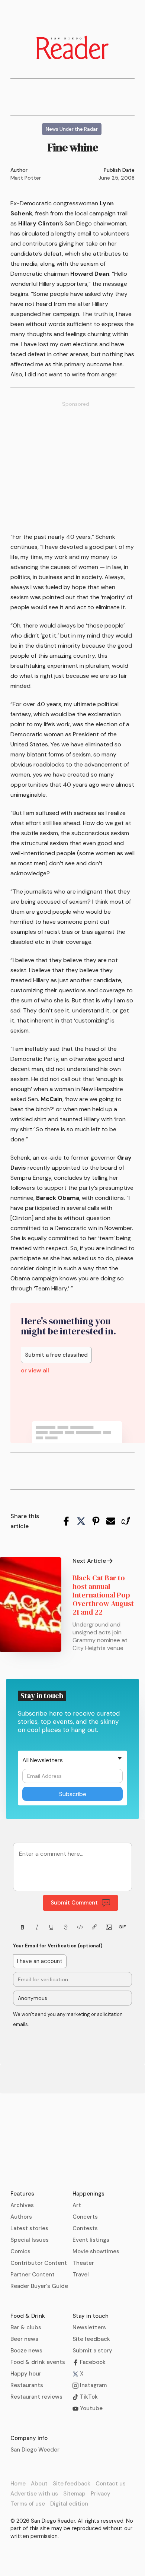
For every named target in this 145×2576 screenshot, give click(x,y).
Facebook (92, 2362)
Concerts (85, 2217)
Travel (81, 2275)
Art (77, 2205)
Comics (20, 2251)
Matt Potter (26, 178)
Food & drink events (38, 2362)
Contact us (111, 2484)
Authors (21, 2217)
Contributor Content (39, 2263)
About (39, 2484)
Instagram (93, 2385)
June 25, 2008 (117, 178)
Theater (83, 2263)
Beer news (24, 2339)
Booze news (26, 2351)
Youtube (91, 2408)
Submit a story (92, 2351)
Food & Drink (28, 2316)
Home (18, 2484)
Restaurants (27, 2385)
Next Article (89, 1561)
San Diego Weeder (35, 2450)
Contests (85, 2228)
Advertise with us (34, 2494)
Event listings (91, 2240)
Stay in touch (91, 2316)
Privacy (101, 2494)
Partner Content (33, 2275)
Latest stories (29, 2228)
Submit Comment (74, 1903)
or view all (35, 1371)
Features (22, 2194)
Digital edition (69, 2504)
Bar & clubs (26, 2327)
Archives (22, 2205)
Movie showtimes (96, 2251)
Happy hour (26, 2374)
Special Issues (30, 2240)
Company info (29, 2438)
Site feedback (91, 2339)
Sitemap (74, 2494)
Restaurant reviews (36, 2397)
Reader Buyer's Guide (39, 2286)
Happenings (88, 2194)
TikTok (88, 2397)
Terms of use (28, 2504)
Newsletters (89, 2327)
